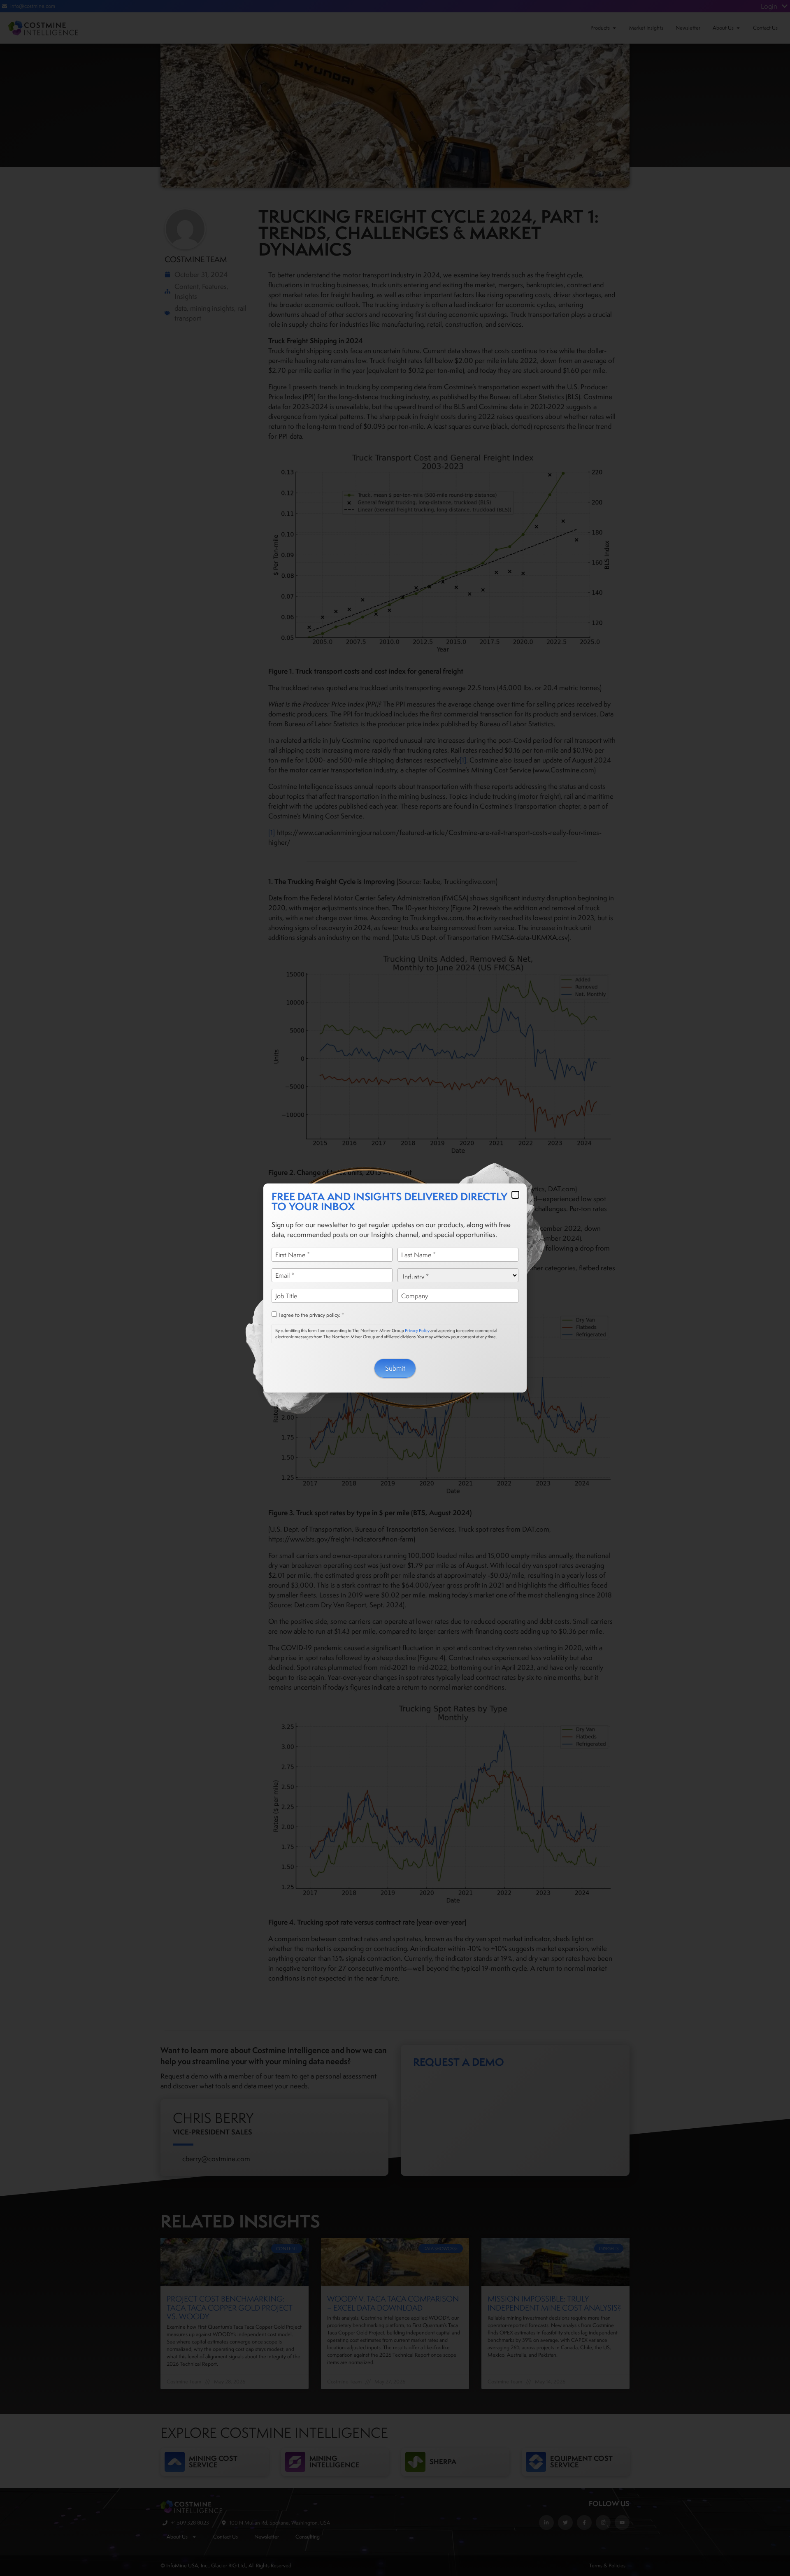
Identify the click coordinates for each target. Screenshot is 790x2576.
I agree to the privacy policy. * (311, 1315)
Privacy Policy (417, 1330)
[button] (515, 1195)
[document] (395, 1288)
